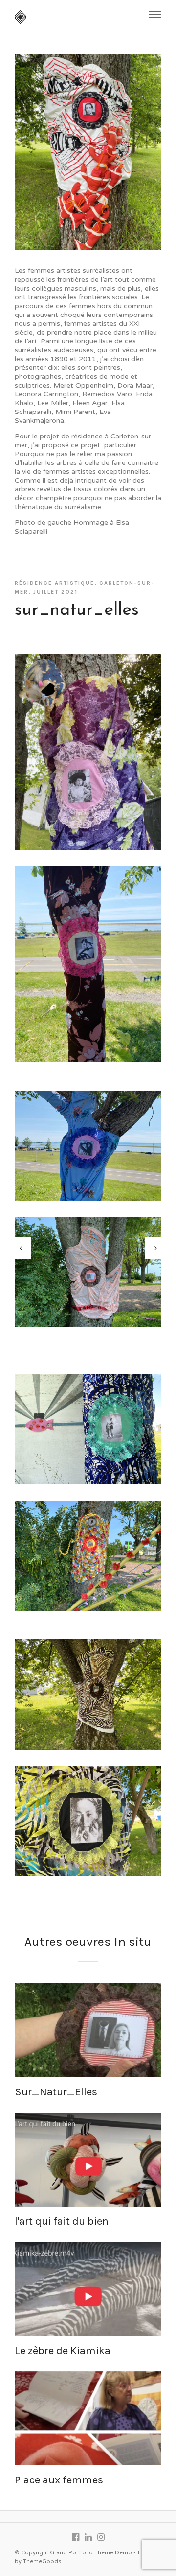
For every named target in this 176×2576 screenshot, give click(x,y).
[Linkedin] (88, 2537)
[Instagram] (101, 2537)
